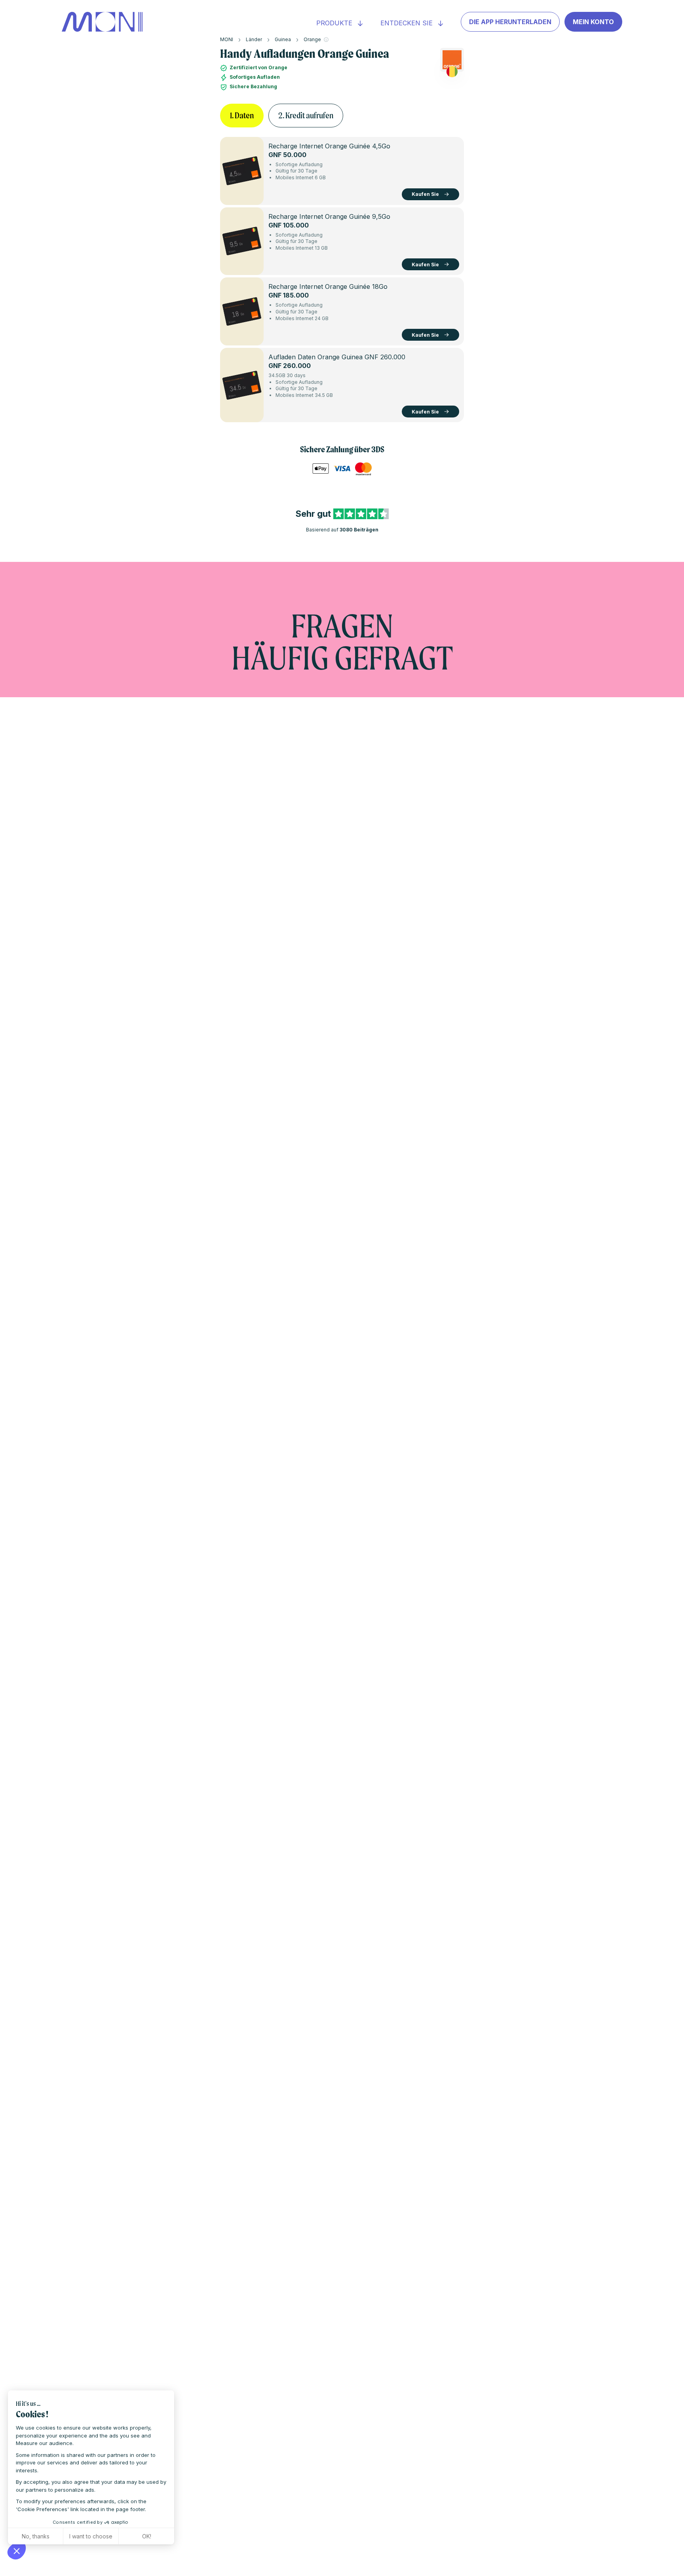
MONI (227, 39)
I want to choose (91, 2536)
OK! (147, 2536)
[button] (17, 2551)
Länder (254, 39)
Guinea (283, 39)
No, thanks (36, 2536)
